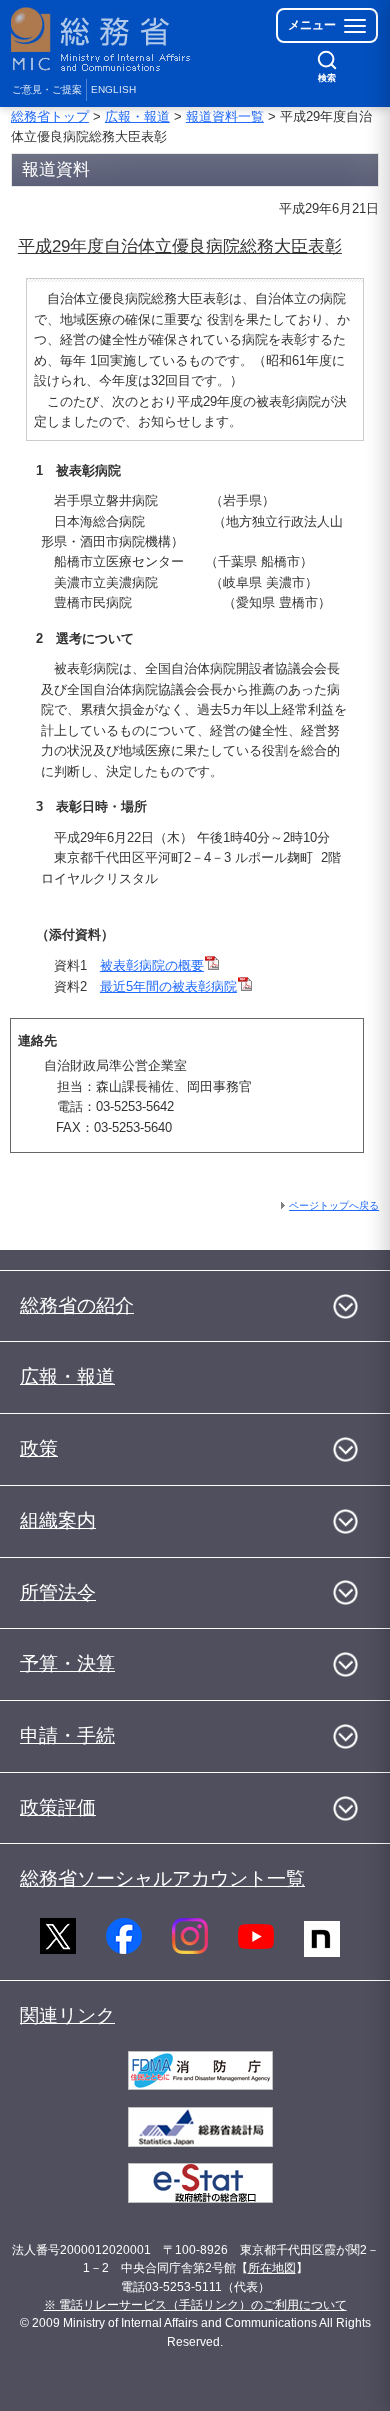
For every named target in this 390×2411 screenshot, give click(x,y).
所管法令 (58, 1592)
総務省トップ (50, 116)
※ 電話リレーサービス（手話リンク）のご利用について (195, 2305)
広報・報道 (137, 116)
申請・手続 (67, 1735)
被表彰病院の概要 (152, 965)
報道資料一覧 (225, 116)
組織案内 (58, 1520)
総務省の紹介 (77, 1305)
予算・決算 (67, 1663)
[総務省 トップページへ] (102, 39)
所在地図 (272, 2268)
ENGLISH (113, 89)
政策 (39, 1448)
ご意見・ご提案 (47, 89)
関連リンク (67, 2015)
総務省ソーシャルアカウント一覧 (162, 1878)
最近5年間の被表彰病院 (168, 986)
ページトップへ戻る (334, 1205)
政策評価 (58, 1807)
